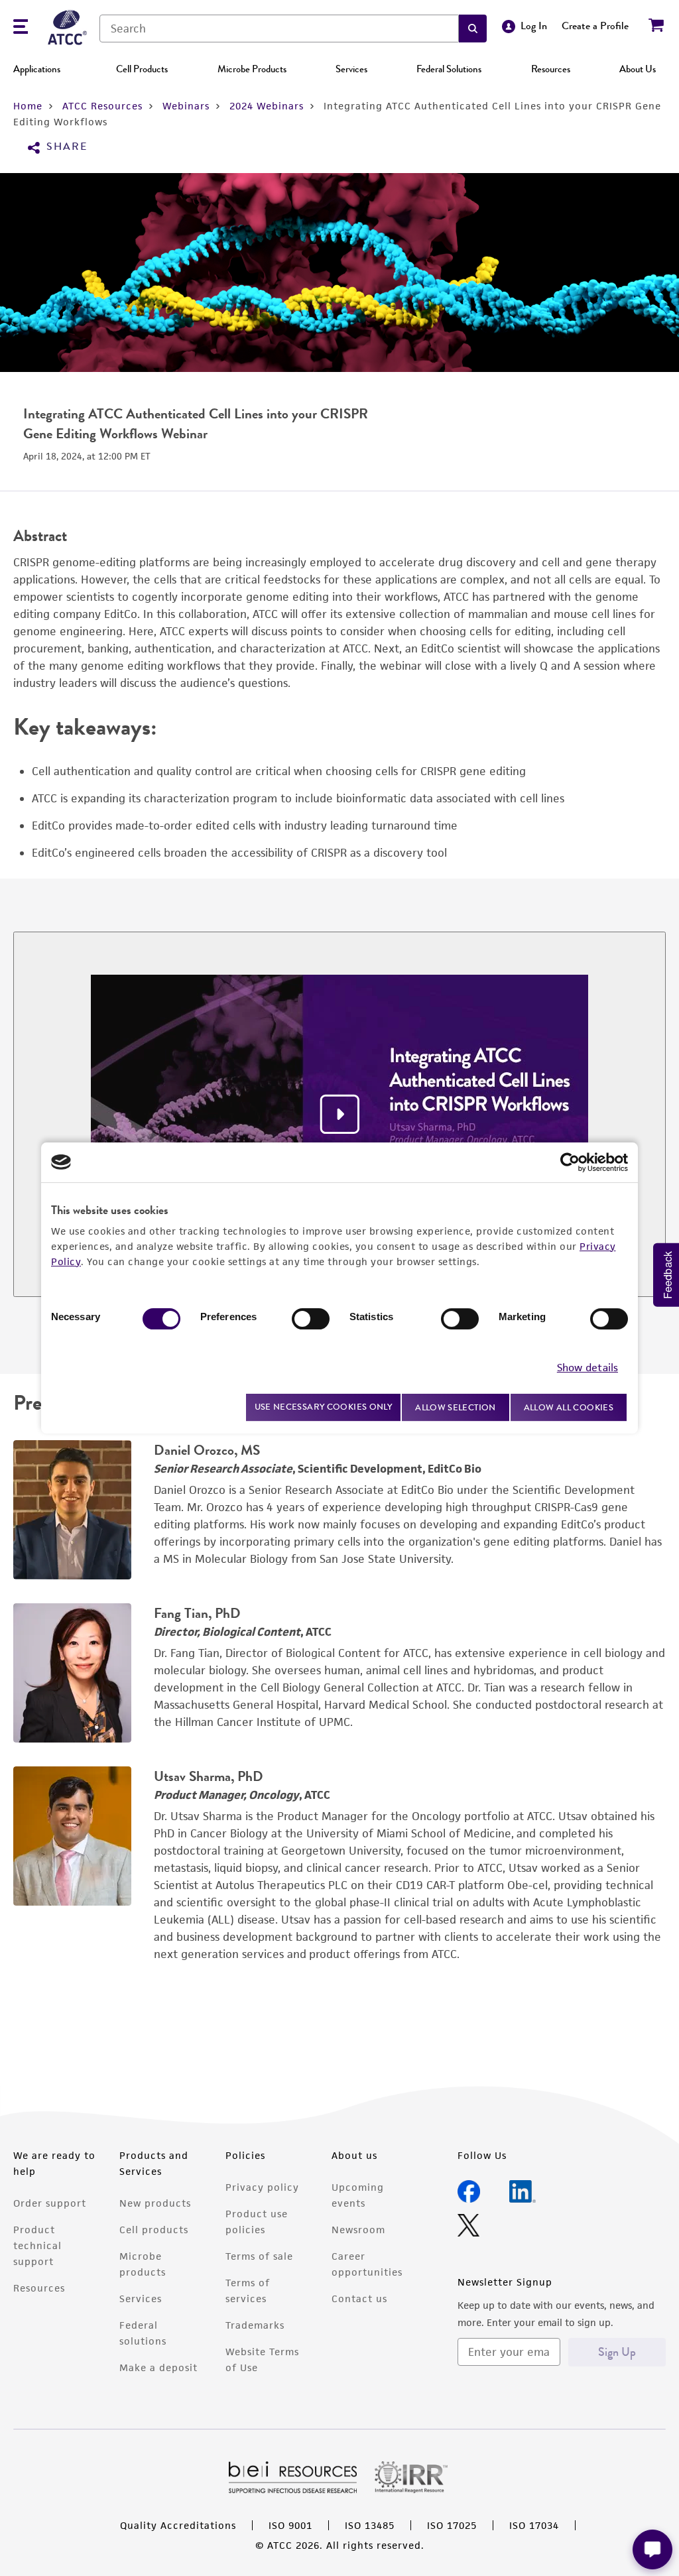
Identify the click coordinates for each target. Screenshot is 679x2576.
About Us (638, 69)
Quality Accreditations (178, 2525)
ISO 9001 (290, 2525)
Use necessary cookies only (324, 1407)
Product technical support (37, 2245)
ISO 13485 (370, 2525)
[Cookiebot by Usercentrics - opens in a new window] (570, 1162)
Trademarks (255, 2325)
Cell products (154, 2230)
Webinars (186, 106)
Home (28, 106)
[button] (473, 29)
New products (155, 2203)
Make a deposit (158, 2367)
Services (351, 69)
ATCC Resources (102, 106)
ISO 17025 (452, 2525)
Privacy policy (262, 2187)
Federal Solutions (449, 69)
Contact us (359, 2299)
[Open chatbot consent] (652, 2549)
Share (67, 147)
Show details (587, 1368)
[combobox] (279, 29)
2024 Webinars (267, 106)
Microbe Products (252, 69)
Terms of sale (259, 2256)
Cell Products (142, 69)
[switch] (311, 1319)
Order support (50, 2203)
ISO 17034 (534, 2525)
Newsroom (358, 2230)
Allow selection (456, 1407)
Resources (551, 69)
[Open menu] (21, 28)
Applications (37, 69)
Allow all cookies (569, 1407)
